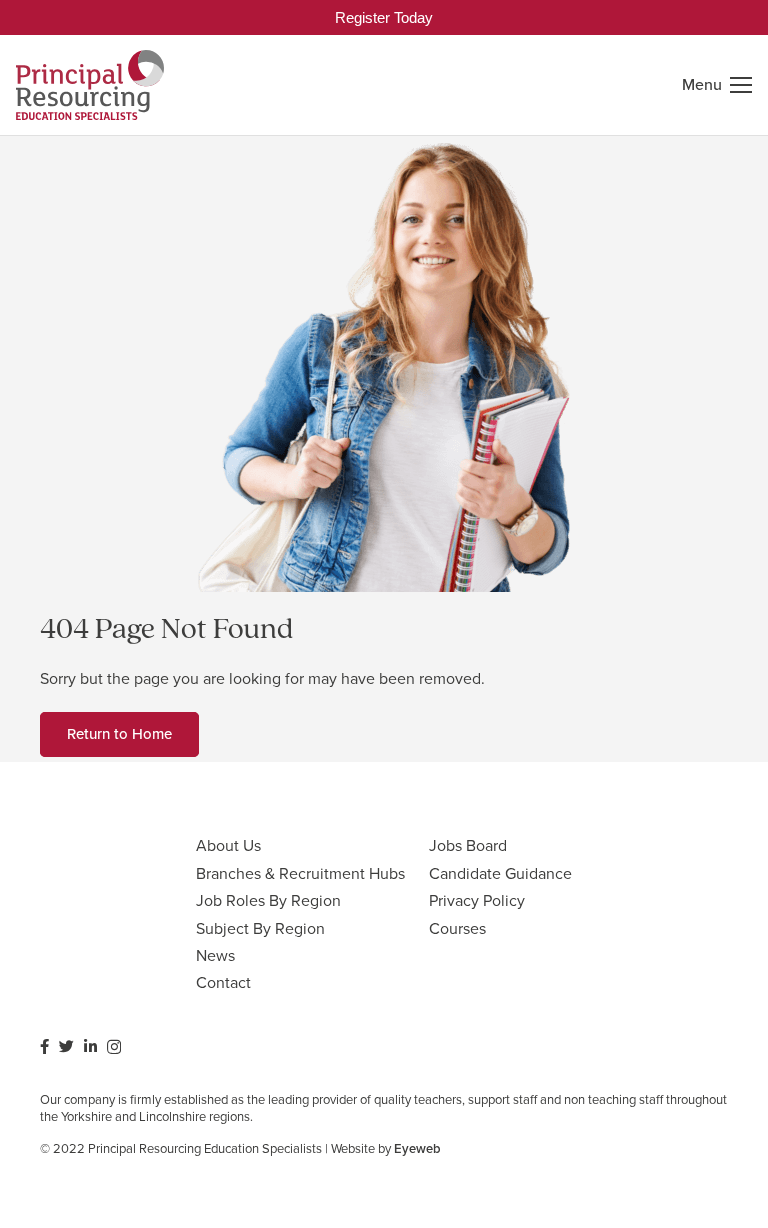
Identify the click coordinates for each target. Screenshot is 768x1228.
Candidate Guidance (500, 873)
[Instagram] (114, 1047)
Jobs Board (468, 845)
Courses (457, 928)
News (215, 955)
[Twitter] (66, 1046)
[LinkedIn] (90, 1046)
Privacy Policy (477, 900)
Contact (223, 982)
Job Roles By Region (268, 900)
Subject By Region (260, 928)
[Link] (90, 85)
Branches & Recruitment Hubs (300, 873)
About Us (228, 845)
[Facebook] (44, 1046)
